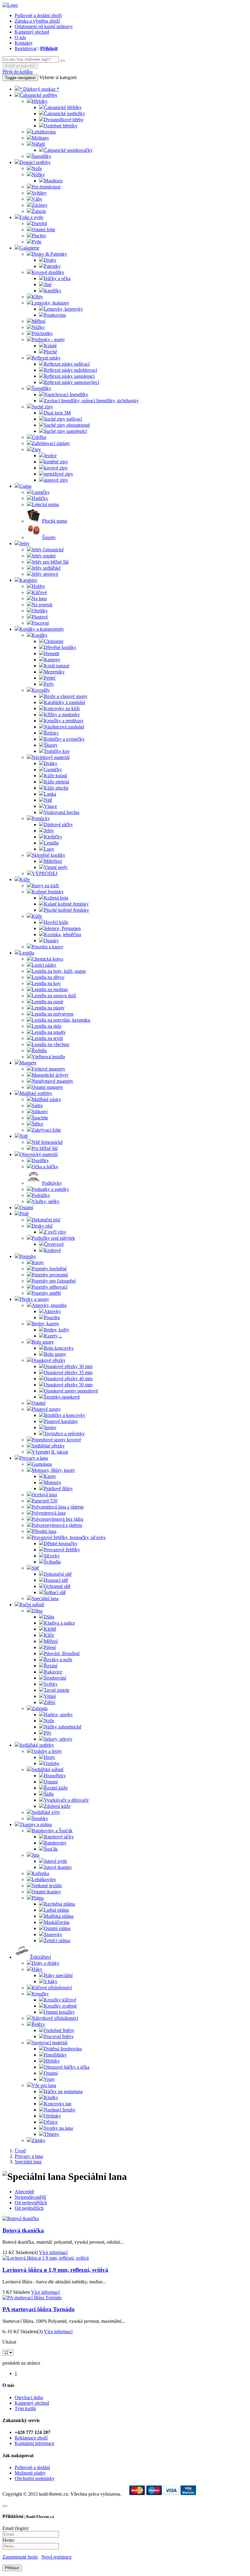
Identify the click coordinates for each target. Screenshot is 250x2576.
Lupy (49, 849)
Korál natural (57, 666)
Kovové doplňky (48, 272)
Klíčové (39, 592)
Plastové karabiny (61, 1421)
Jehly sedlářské (46, 568)
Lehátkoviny (44, 1879)
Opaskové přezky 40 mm (68, 1379)
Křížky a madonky (62, 715)
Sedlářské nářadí (48, 1770)
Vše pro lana (44, 2085)
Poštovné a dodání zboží (38, 15)
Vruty (49, 2079)
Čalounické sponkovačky (68, 150)
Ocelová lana (44, 1495)
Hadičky (40, 498)
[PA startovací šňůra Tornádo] (32, 2298)
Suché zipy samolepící (65, 431)
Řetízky (51, 733)
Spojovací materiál (50, 2043)
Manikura (53, 181)
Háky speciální (58, 1975)
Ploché (50, 352)
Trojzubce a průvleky (64, 1434)
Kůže (25, 879)
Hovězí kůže (56, 922)
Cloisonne (54, 641)
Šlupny (51, 745)
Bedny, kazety (45, 1324)
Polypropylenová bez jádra (57, 1519)
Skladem (24, 2252)
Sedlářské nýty (46, 1812)
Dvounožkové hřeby (64, 120)
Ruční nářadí (32, 1605)
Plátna (38, 1898)
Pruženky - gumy (48, 339)
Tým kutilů (25, 2408)
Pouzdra (52, 1317)
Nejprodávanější (30, 2197)
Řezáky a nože (58, 1660)
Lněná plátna (56, 1910)
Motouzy (53, 1482)
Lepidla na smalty (49, 1032)
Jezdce (50, 456)
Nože (37, 168)
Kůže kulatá (55, 776)
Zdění (50, 1702)
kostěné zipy (56, 462)
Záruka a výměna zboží (37, 21)
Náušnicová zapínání (64, 727)
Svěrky (51, 1684)
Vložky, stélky (46, 1201)
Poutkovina (55, 315)
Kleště (50, 1629)
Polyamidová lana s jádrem (58, 1507)
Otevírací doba (29, 2397)
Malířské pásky (46, 1099)
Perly (49, 684)
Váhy (37, 199)
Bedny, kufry (57, 1330)
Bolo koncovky (59, 1348)
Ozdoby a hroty (47, 1751)
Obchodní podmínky (35, 2478)
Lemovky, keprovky (63, 309)
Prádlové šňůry (58, 1489)
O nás (20, 37)
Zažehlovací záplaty (51, 443)
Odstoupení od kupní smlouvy (44, 26)
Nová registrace (57, 2557)
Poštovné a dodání (32, 2467)
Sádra (37, 1106)
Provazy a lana (34, 1458)
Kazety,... (53, 1336)
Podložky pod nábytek (53, 1238)
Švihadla (52, 1562)
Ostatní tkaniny (46, 1892)
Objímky (52, 2116)
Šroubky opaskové (62, 1397)
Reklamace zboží (31, 2438)
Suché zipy (42, 407)
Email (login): (16, 2528)
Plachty (39, 236)
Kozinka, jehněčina (62, 934)
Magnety (28, 1063)
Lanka (50, 794)
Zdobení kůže (57, 1806)
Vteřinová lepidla (48, 1057)
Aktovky (52, 1311)
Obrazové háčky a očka (67, 2067)
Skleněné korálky (48, 855)
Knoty (38, 1262)
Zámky (39, 2140)
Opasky (51, 941)
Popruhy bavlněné (49, 1269)
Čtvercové (54, 1244)
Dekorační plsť (46, 1220)
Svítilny (39, 193)
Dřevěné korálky (60, 647)
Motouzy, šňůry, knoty (53, 1470)
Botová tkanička (23, 2230)
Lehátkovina (44, 132)
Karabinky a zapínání (64, 702)
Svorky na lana (58, 2128)
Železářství (40, 1957)
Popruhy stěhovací (50, 1287)
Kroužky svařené (60, 2006)
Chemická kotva (47, 959)
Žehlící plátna (57, 1941)
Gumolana (42, 1464)
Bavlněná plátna (59, 1904)
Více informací (53, 2252)
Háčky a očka (57, 278)
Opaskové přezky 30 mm (68, 1366)
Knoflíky (53, 291)
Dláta (49, 1617)
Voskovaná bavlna (62, 812)
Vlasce (50, 806)
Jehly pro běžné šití (50, 562)
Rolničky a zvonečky (64, 739)
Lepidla (51, 843)
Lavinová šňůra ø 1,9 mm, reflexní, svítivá (55, 2270)
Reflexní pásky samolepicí (69, 376)
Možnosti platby (30, 2473)
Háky (37, 1969)
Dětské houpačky (61, 1543)
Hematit (52, 653)
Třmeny (52, 2134)
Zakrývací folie (46, 1130)
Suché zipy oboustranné (67, 425)
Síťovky (52, 1556)
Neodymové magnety (52, 1081)
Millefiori (53, 861)
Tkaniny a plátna (36, 1824)
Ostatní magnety (47, 1087)
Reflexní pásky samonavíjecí (71, 382)
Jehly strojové (45, 574)
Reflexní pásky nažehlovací (70, 370)
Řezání (51, 1666)
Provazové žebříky (62, 1550)
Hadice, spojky (58, 1715)
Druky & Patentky (49, 254)
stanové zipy (56, 480)
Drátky (51, 763)
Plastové (40, 617)
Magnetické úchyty (50, 1075)
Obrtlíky (40, 611)
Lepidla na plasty (48, 1008)
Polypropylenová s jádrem (57, 1525)
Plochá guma (55, 521)
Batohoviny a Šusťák (52, 1831)
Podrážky (41, 1195)
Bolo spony (43, 1342)
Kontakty (24, 43)
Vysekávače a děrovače (66, 1800)
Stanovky (53, 1934)
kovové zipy (56, 468)
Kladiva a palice (59, 1623)
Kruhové (52, 1250)
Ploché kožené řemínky (66, 910)
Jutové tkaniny (58, 1867)
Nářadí (38, 144)
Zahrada (40, 1708)
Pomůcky (41, 818)
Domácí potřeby (35, 162)
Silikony (40, 1112)
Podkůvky (52, 1183)
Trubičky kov (57, 751)
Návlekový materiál (51, 757)
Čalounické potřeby (38, 95)
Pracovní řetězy (59, 2036)
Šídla (49, 1794)
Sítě (35, 1568)
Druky (50, 260)
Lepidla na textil (47, 1038)
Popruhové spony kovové (56, 1440)
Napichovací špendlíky (66, 394)
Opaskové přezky (49, 1360)
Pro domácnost (46, 187)
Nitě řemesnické (47, 1142)
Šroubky (40, 1818)
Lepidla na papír (47, 1002)
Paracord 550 (45, 1501)
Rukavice (53, 1672)
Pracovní (40, 623)
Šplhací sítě (55, 1592)
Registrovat (26, 48)
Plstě (24, 1214)
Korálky (40, 635)
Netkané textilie (47, 1886)
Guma (25, 486)
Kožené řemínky (48, 892)
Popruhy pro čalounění (54, 1281)
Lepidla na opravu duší (54, 996)
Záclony (40, 205)
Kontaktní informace (34, 2443)
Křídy (37, 297)
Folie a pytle (31, 217)
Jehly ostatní (44, 556)
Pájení (50, 1647)
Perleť (50, 678)
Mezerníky (54, 672)
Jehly (25, 544)
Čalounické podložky (64, 113)
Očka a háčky (45, 1167)
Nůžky (38, 175)
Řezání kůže (56, 1788)
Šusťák (51, 1849)
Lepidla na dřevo (48, 977)
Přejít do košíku (18, 72)
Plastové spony (46, 1409)
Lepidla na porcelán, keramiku (61, 1020)
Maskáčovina (57, 1922)
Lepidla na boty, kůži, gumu (59, 971)
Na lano (39, 598)
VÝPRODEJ (45, 873)
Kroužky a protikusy (64, 721)
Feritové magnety (48, 1069)
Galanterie (29, 248)
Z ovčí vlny (55, 1232)
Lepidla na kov (46, 983)
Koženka (40, 1873)
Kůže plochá (56, 788)
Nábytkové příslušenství (55, 2018)
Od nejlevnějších (31, 2203)
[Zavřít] (5, 2506)
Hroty (50, 1757)
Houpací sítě (56, 1580)
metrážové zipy (59, 474)
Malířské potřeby (36, 1093)
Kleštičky (53, 837)
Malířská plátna (59, 1916)
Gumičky (41, 492)
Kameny (52, 660)
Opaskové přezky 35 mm (68, 1372)
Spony (50, 1427)
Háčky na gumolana (63, 2091)
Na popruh (42, 605)
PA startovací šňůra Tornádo (39, 2309)
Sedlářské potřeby (37, 1745)
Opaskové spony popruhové (71, 1391)
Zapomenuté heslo (20, 2557)
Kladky (51, 2098)
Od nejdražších (29, 2208)
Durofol (39, 223)
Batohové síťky (59, 1837)
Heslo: (9, 2540)
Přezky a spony (34, 1299)
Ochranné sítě (57, 1586)
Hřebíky (40, 101)
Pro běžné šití (45, 1148)
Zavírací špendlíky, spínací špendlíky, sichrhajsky (91, 401)
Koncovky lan (58, 2104)
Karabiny (29, 580)
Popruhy (28, 1256)
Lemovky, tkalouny (50, 303)
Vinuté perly (56, 867)
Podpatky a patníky (50, 1189)
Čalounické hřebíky (63, 107)
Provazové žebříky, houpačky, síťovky (69, 1537)
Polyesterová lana (49, 1513)
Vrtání (50, 1696)
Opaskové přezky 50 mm (68, 1385)
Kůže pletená (57, 782)
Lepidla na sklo (46, 1026)
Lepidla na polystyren (53, 1014)
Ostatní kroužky (59, 2012)
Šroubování (55, 1678)
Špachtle (40, 1118)
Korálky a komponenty (42, 629)
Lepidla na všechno (50, 1044)
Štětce (37, 1124)
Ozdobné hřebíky (61, 126)
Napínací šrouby (60, 2110)
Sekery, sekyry (58, 1739)
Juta (36, 1855)
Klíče (49, 1635)
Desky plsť (42, 1226)
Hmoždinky (55, 2055)
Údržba (39, 437)
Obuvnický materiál (39, 1154)
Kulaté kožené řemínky (66, 904)
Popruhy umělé (46, 1293)
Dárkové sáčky (58, 825)
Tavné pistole (57, 1690)
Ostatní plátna (57, 1928)
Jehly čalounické (48, 550)
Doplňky (40, 1160)
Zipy (36, 449)
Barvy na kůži (45, 886)
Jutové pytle (55, 1861)
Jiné (48, 285)
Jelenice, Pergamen (62, 928)
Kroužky (40, 1994)
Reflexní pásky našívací (67, 364)
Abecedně (24, 2192)
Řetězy (38, 2024)
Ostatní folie (43, 230)
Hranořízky (55, 1776)
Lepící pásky (44, 965)
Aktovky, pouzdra (49, 1305)
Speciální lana (45, 1598)
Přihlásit (49, 48)
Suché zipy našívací (63, 419)
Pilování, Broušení (62, 1653)
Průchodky (42, 333)
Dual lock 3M (57, 413)
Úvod (20, 2151)
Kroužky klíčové (60, 2000)
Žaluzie (39, 211)
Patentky (52, 266)
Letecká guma (45, 504)
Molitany (40, 138)
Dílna (37, 1611)
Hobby (38, 586)
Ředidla (39, 1051)
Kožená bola (56, 898)
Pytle (37, 242)
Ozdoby (52, 1763)
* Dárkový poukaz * (39, 89)
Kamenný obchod (32, 32)
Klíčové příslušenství (52, 1988)
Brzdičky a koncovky (65, 1415)
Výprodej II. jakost (50, 1452)
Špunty (49, 537)
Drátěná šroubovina (63, 2049)
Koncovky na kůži (62, 708)
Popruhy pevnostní (50, 1275)
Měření (39, 321)
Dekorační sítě (58, 1574)
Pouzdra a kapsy (48, 947)
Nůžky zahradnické (63, 1727)
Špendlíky (41, 156)
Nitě (48, 800)
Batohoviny (55, 1843)
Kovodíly (41, 690)
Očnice (51, 2122)
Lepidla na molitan (50, 989)
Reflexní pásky (46, 358)
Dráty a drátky (46, 1963)
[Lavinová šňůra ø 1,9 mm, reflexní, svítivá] (46, 2258)
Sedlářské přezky (48, 1446)
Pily (48, 1733)
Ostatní (26, 1208)
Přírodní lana (44, 1531)
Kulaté (50, 346)
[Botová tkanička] (21, 2218)
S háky (51, 1981)
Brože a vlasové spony (66, 696)
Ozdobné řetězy (59, 2030)
